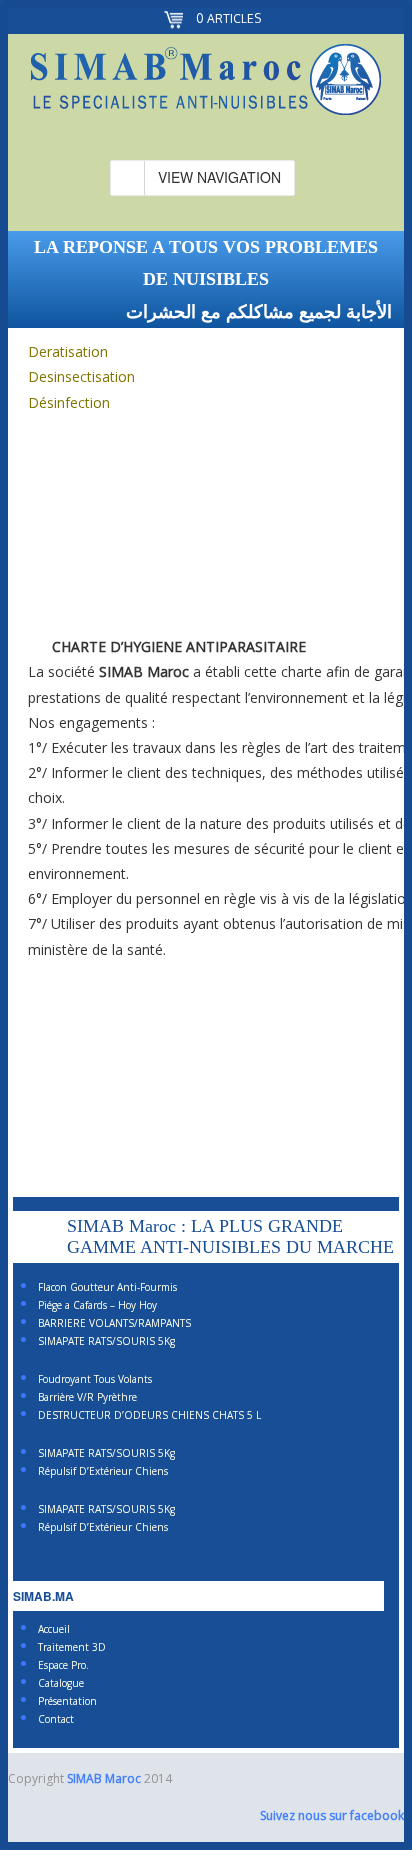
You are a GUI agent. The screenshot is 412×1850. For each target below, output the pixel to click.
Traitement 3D (72, 1647)
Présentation (67, 1701)
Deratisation (68, 351)
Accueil (54, 1629)
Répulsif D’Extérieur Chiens (103, 1471)
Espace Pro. (63, 1665)
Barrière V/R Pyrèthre (87, 1397)
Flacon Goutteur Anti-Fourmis (107, 1287)
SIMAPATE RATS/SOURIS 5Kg (106, 1341)
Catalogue (61, 1683)
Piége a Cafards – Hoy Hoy (97, 1305)
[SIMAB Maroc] (206, 83)
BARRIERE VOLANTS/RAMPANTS (114, 1323)
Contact (56, 1719)
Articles (228, 18)
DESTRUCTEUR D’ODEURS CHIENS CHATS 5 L (149, 1415)
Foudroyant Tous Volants (95, 1379)
